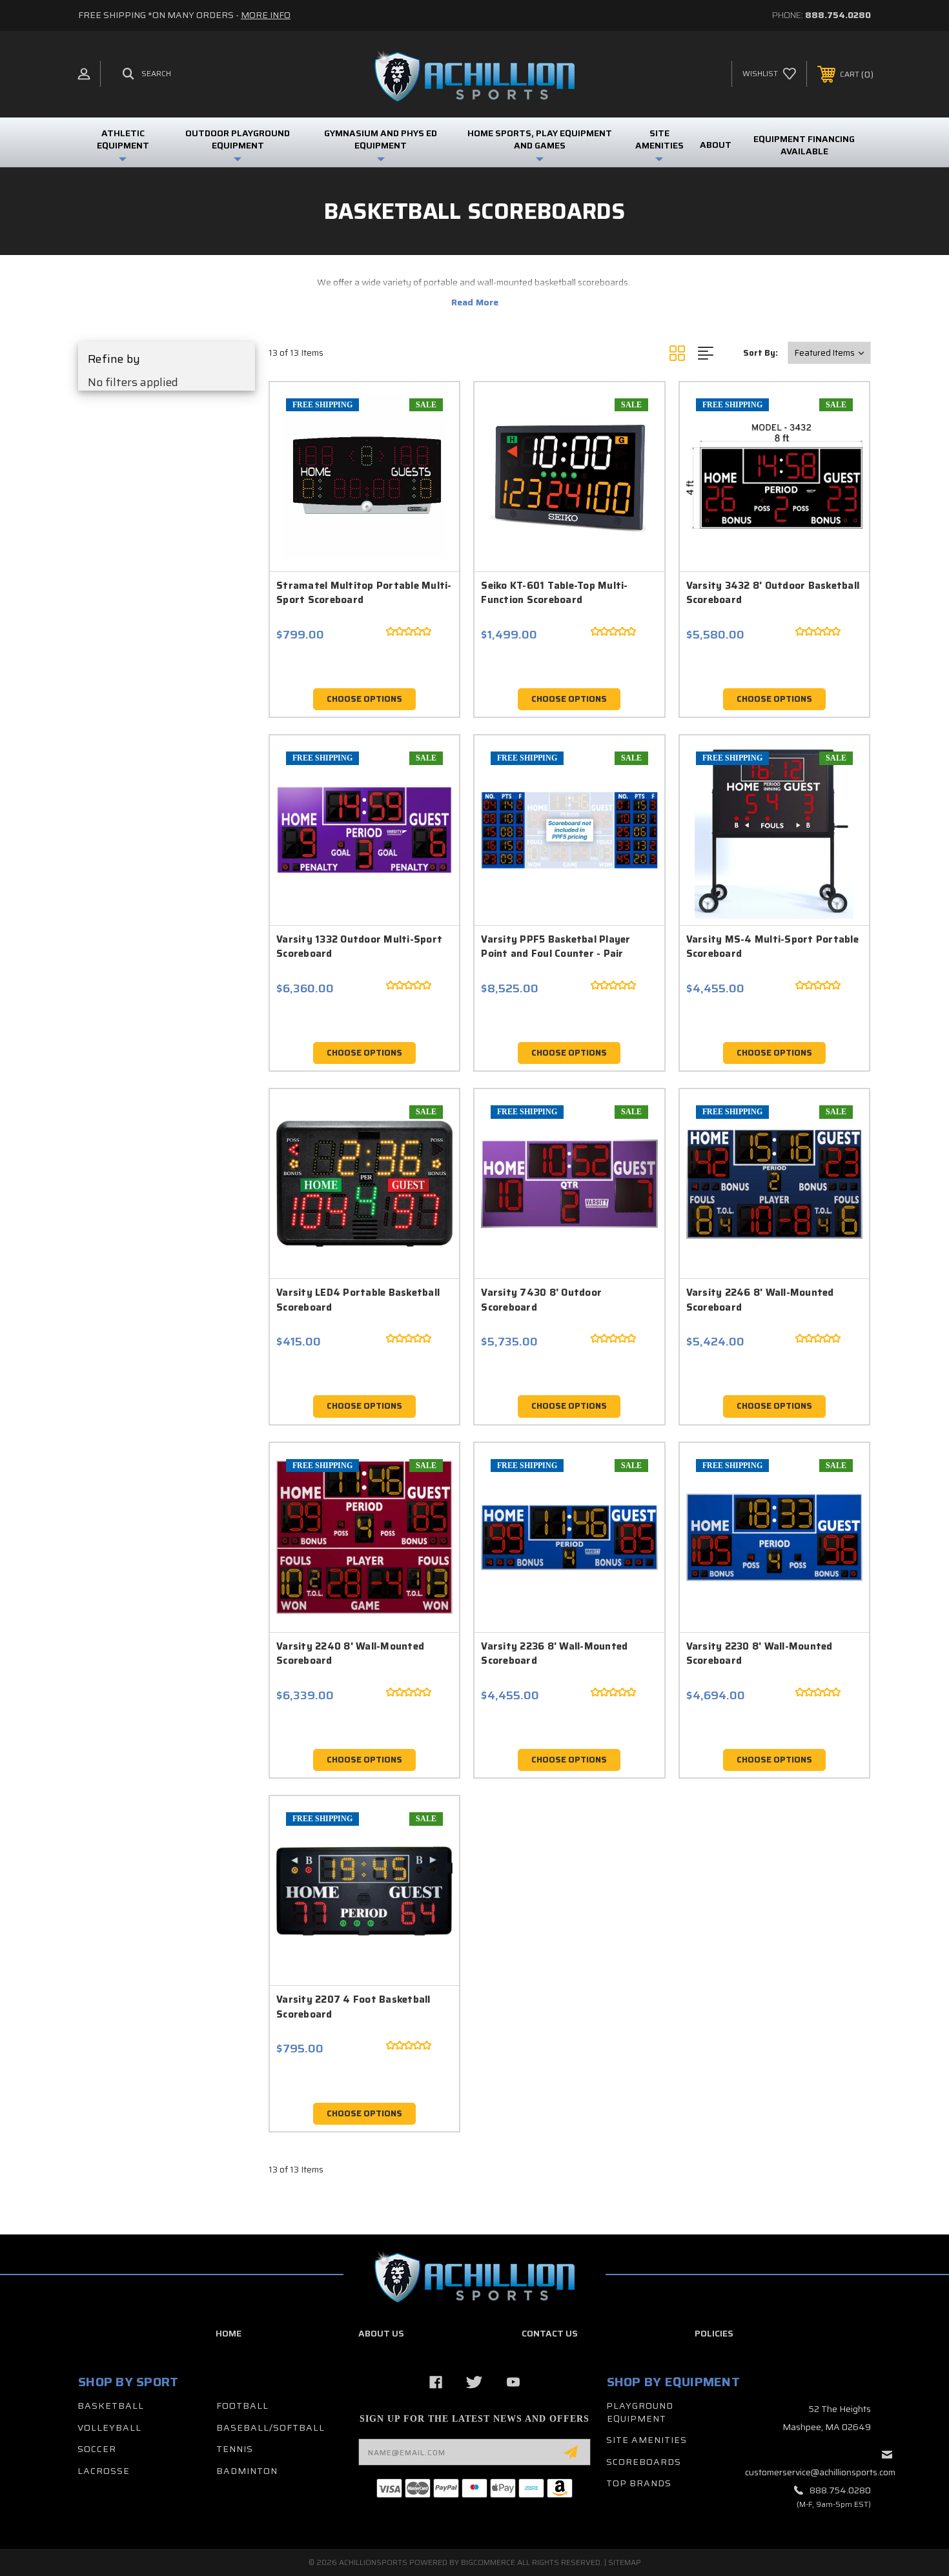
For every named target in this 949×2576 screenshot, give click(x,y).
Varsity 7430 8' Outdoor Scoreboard (541, 1300)
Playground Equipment (640, 2412)
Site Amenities (647, 2440)
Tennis (235, 2449)
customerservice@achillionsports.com (820, 2472)
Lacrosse (104, 2471)
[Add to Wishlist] (427, 448)
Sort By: (760, 353)
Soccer (97, 2449)
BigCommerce (488, 2562)
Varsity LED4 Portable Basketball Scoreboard (358, 1300)
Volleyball (109, 2428)
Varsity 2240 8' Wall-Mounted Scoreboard (350, 1654)
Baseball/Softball (270, 2428)
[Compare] (427, 481)
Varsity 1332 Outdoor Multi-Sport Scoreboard (359, 947)
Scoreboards (644, 2462)
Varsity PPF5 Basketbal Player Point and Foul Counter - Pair (556, 947)
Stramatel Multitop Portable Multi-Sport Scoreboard (364, 593)
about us (381, 2333)
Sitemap (625, 2562)
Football (242, 2406)
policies (714, 2333)
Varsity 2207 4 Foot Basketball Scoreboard (353, 2007)
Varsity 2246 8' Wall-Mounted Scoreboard (760, 1300)
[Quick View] (427, 415)
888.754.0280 (838, 15)
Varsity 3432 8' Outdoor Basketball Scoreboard (773, 593)
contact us (550, 2333)
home (229, 2333)
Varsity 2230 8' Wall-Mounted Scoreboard (760, 1654)
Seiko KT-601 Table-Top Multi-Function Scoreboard (554, 593)
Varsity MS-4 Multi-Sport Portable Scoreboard (772, 947)
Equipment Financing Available (804, 145)
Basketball (111, 2406)
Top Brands (639, 2483)
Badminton (247, 2471)
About (716, 145)
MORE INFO (266, 15)
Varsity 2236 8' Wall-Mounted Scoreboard (554, 1654)
